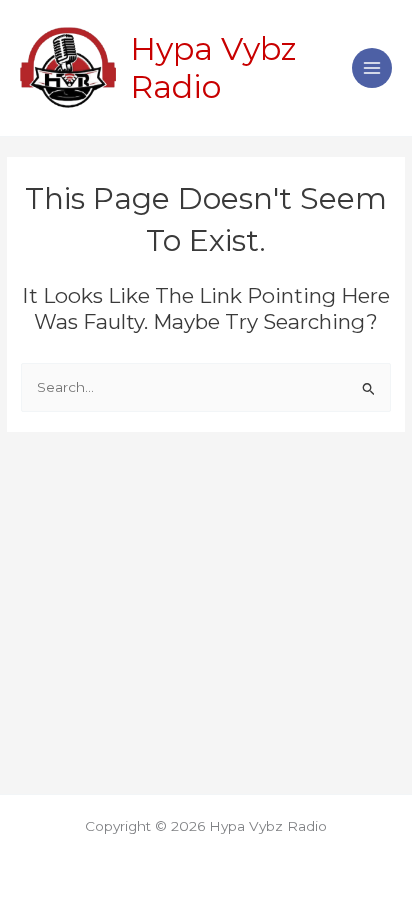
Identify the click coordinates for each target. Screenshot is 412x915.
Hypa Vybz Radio (213, 67)
